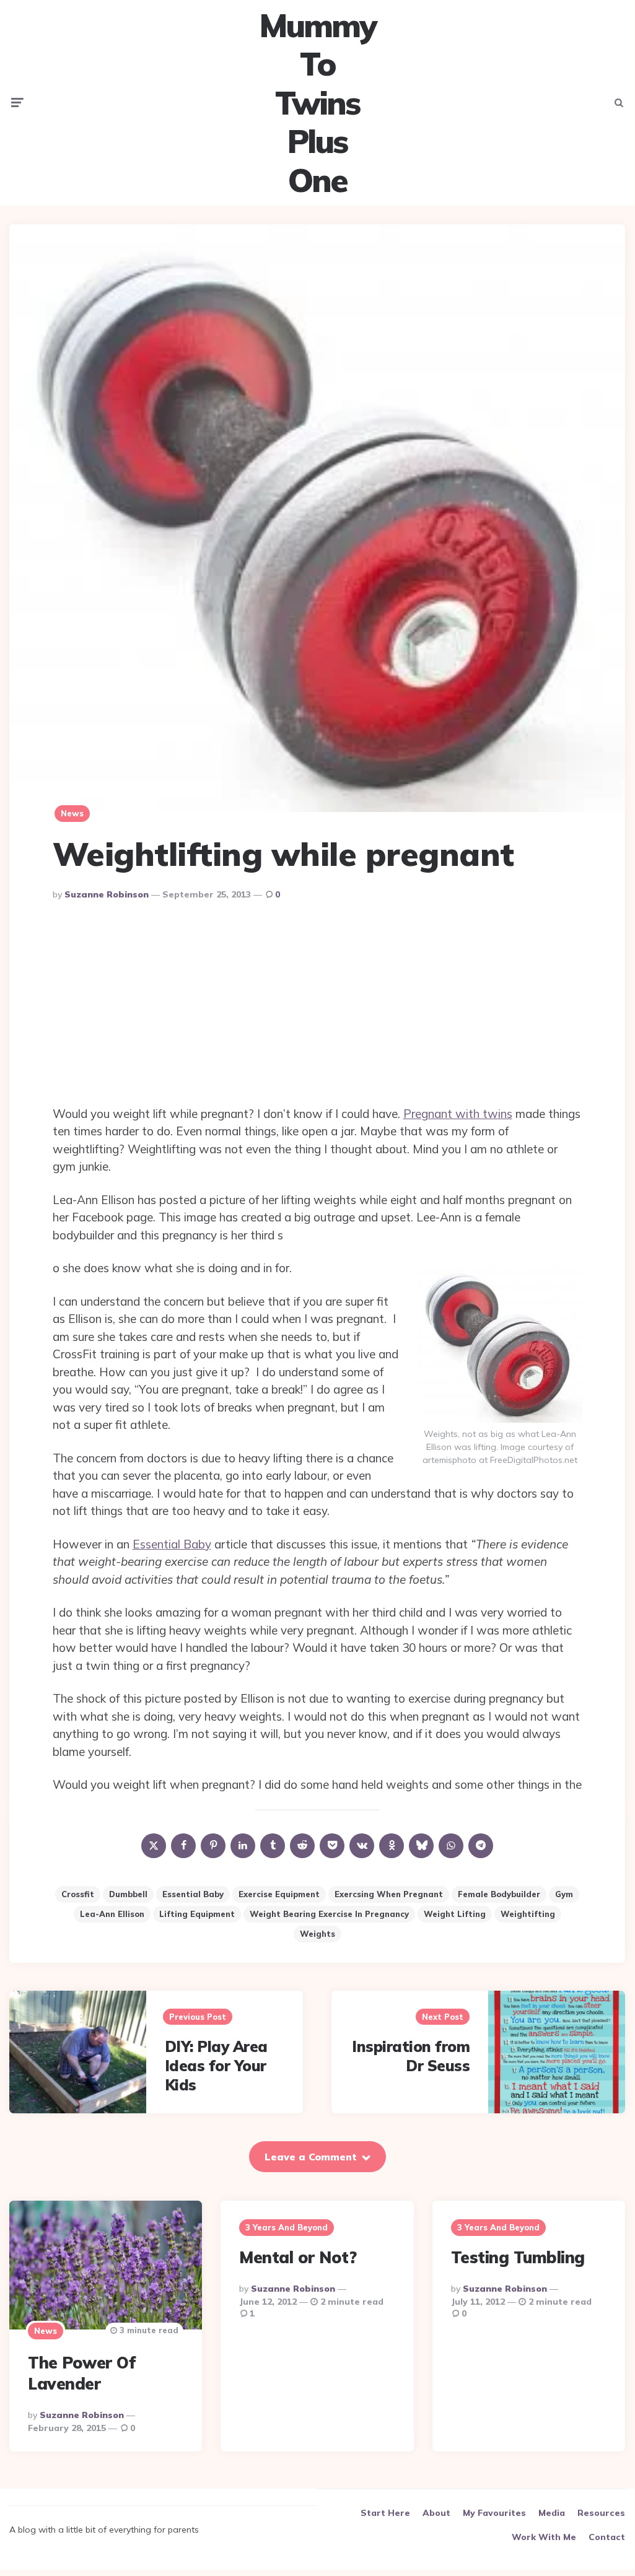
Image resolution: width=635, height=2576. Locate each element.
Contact (607, 2537)
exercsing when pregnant (389, 1894)
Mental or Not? (298, 2257)
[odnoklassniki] (392, 1846)
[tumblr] (273, 1846)
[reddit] (302, 1846)
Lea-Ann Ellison (112, 1914)
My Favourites (494, 2513)
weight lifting (455, 1914)
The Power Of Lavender (81, 2373)
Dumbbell (128, 1894)
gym (564, 1894)
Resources (601, 2513)
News (72, 813)
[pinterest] (213, 1846)
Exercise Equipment (279, 1894)
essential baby (193, 1894)
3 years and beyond (287, 2227)
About (436, 2513)
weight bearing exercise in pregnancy (329, 1914)
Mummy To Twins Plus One (317, 103)
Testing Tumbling (518, 2257)
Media (552, 2513)
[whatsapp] (451, 1846)
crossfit (78, 1894)
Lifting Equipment (197, 1914)
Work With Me (544, 2537)
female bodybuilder (499, 1894)
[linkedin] (243, 1846)
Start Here (385, 2513)
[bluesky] (421, 1846)
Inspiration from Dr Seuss (411, 2056)
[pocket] (332, 1846)
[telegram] (481, 1846)
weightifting (528, 1914)
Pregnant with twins (458, 1114)
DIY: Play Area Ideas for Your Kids (216, 2066)
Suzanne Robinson (107, 894)
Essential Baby (172, 1544)
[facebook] (183, 1846)
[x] (154, 1846)
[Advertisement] (317, 1006)
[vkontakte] (362, 1846)
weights (317, 1934)
